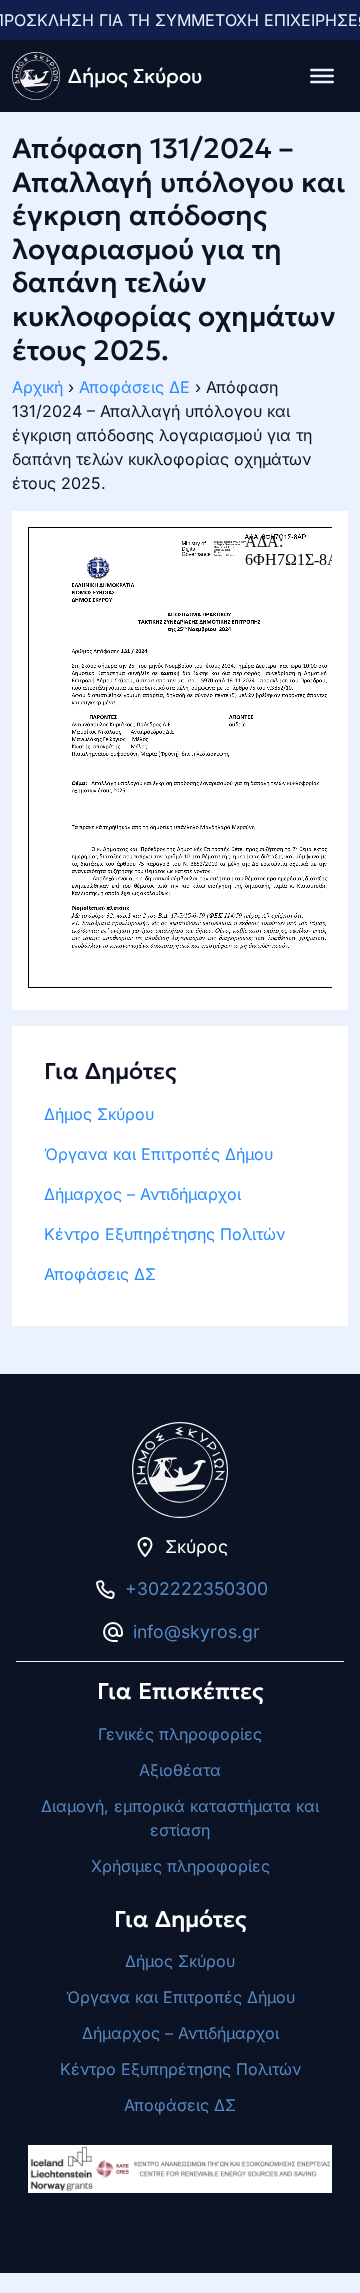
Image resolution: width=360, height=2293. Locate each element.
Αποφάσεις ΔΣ (100, 1274)
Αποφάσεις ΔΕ (134, 387)
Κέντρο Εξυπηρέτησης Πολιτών (164, 1234)
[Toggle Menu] (322, 76)
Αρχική (37, 387)
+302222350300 (196, 1588)
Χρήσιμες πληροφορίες (180, 1866)
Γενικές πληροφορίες (180, 1734)
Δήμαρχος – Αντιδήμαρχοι (142, 1194)
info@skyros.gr (196, 1631)
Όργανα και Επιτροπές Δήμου (158, 1154)
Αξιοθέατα (180, 1770)
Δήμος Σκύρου (99, 1114)
